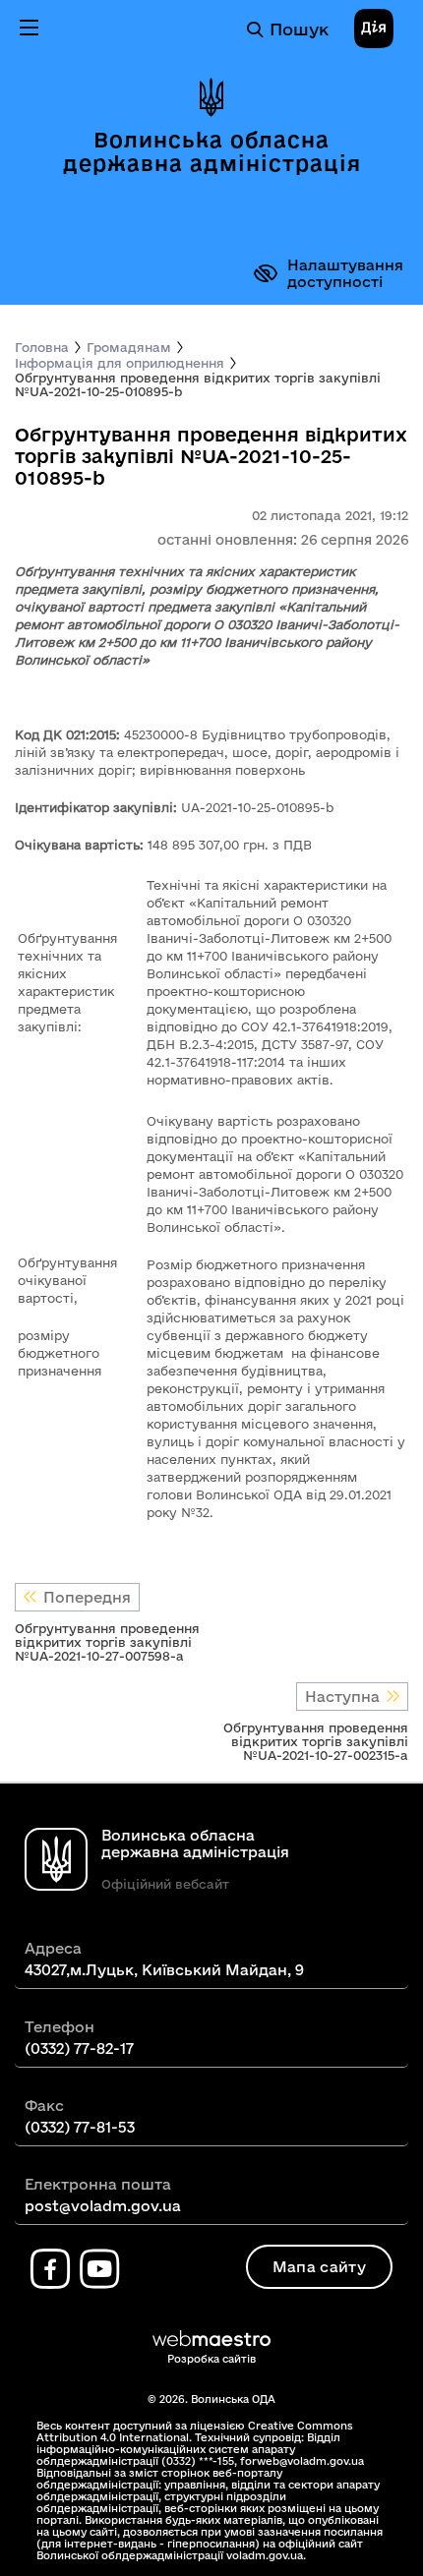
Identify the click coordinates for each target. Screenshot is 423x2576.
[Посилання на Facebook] (50, 2269)
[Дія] (374, 29)
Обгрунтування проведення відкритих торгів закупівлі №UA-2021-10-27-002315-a (316, 1741)
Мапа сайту (319, 2267)
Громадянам (129, 347)
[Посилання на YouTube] (99, 2269)
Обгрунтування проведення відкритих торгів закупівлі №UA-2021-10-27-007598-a (107, 1642)
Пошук (299, 29)
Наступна (342, 1697)
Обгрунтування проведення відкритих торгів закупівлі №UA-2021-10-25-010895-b (198, 384)
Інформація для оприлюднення (120, 363)
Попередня (87, 1597)
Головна (42, 347)
